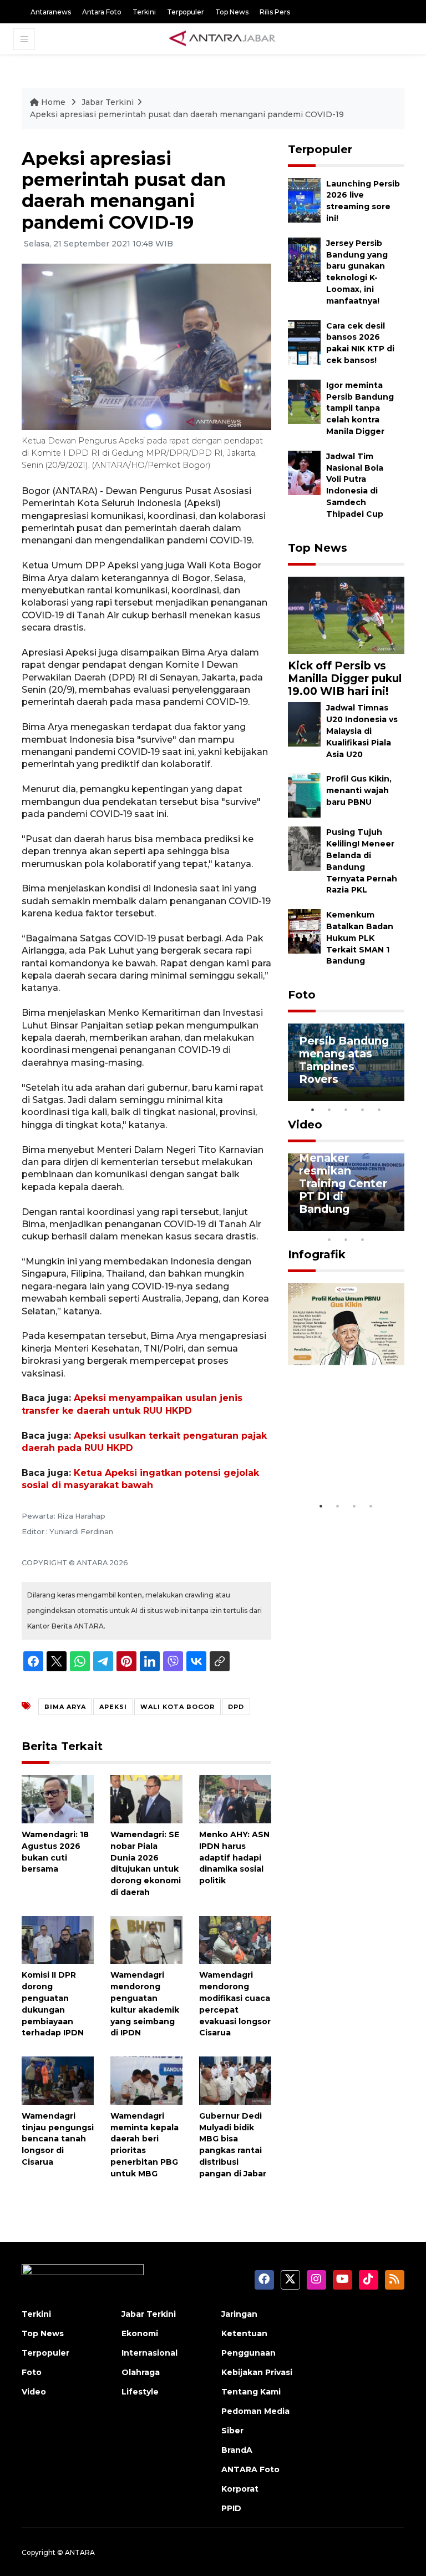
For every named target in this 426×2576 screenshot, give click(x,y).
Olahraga (141, 2372)
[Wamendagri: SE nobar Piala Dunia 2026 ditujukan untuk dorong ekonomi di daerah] (146, 1799)
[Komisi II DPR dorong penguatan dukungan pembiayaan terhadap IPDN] (58, 1939)
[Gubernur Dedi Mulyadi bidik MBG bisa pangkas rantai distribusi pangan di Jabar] (235, 2080)
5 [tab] (379, 1110)
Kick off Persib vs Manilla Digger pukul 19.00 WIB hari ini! (345, 678)
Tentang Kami (251, 2392)
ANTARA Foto (250, 2469)
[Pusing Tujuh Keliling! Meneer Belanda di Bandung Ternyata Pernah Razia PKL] (304, 848)
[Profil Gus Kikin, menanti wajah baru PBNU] (304, 795)
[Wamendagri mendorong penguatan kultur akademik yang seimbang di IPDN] (146, 1939)
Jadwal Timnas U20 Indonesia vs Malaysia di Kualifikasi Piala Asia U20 (362, 731)
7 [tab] (396, 1225)
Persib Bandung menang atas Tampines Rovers (344, 1060)
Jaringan (239, 2314)
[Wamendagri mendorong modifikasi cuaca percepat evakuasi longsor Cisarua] (235, 1939)
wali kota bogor (177, 1707)
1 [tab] (313, 1110)
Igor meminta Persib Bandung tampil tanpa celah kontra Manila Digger (360, 408)
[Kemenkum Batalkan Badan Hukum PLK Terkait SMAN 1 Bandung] (304, 931)
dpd (236, 1707)
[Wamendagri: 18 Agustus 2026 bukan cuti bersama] (58, 1799)
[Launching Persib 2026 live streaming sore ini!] (304, 200)
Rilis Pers (275, 12)
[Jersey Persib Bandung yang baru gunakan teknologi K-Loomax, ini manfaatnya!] (304, 259)
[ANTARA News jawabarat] (224, 39)
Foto (302, 995)
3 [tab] (346, 1110)
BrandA (237, 2450)
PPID (231, 2508)
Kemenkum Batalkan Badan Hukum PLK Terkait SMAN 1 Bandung (360, 938)
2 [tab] (329, 1110)
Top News (232, 12)
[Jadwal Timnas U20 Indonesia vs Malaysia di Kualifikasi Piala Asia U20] (304, 724)
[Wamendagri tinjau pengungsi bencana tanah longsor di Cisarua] (58, 2080)
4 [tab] (363, 1110)
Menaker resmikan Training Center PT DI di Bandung (343, 1183)
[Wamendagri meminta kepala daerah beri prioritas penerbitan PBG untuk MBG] (146, 2080)
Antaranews (51, 12)
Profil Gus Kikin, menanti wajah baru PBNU (359, 790)
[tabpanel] (346, 1062)
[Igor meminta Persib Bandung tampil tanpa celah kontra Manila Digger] (304, 401)
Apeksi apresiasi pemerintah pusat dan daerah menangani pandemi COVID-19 (187, 114)
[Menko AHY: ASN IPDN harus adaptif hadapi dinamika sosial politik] (235, 1799)
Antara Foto (102, 12)
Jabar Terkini (108, 102)
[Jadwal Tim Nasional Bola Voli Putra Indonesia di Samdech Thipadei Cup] (304, 472)
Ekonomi (140, 2333)
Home (53, 102)
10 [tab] (363, 1239)
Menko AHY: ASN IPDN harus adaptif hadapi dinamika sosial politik (234, 1857)
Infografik (317, 1254)
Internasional (149, 2353)
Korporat (240, 2489)
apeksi (113, 1707)
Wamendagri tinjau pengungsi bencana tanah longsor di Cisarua (58, 2139)
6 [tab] (379, 1225)
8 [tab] (329, 1239)
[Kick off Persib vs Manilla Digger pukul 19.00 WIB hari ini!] (346, 615)
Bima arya (65, 1707)
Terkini (144, 12)
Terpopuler (186, 12)
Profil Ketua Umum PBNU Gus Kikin (335, 1462)
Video (305, 1125)
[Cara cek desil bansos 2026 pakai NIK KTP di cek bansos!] (304, 342)
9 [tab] (346, 1239)
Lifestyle (140, 2392)
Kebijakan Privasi (257, 2372)
